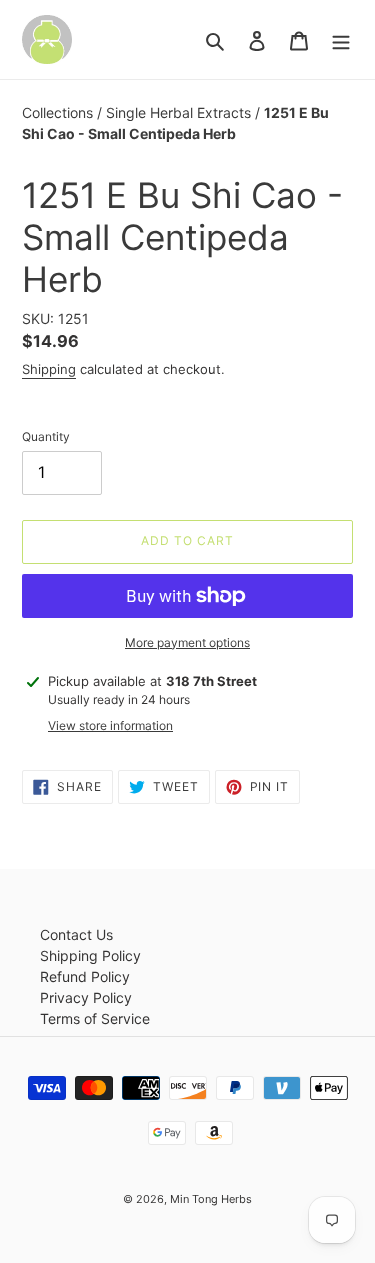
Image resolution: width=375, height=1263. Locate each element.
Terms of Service (95, 1018)
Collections (59, 112)
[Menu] (341, 40)
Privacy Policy (86, 997)
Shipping (49, 369)
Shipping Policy (90, 955)
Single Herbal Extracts (180, 112)
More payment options (187, 642)
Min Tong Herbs (211, 1199)
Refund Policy (85, 976)
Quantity (46, 436)
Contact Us (76, 934)
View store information (110, 725)
